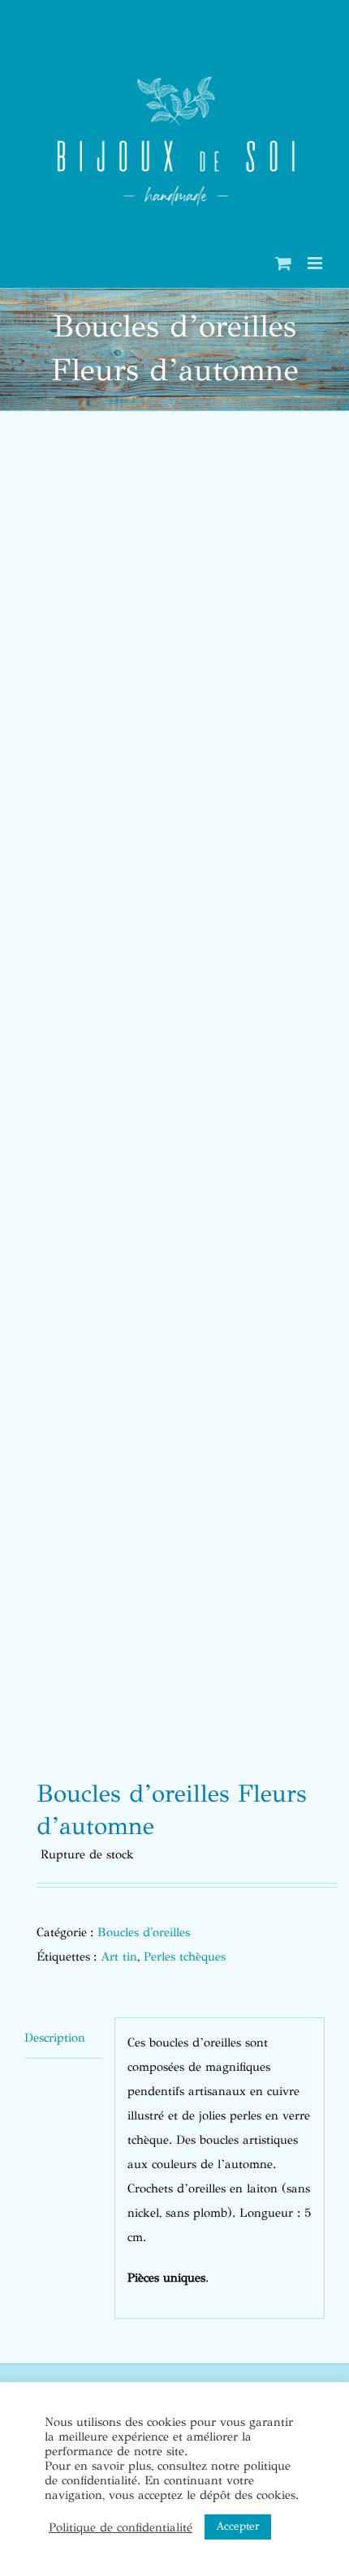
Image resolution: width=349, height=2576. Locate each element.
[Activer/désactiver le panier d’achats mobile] (283, 263)
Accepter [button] (238, 2526)
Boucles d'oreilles (144, 1932)
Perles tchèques (185, 1957)
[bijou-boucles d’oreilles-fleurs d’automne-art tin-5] (174, 1100)
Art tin (119, 1957)
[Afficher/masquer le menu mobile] (316, 263)
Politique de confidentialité (121, 2527)
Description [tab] (55, 2038)
